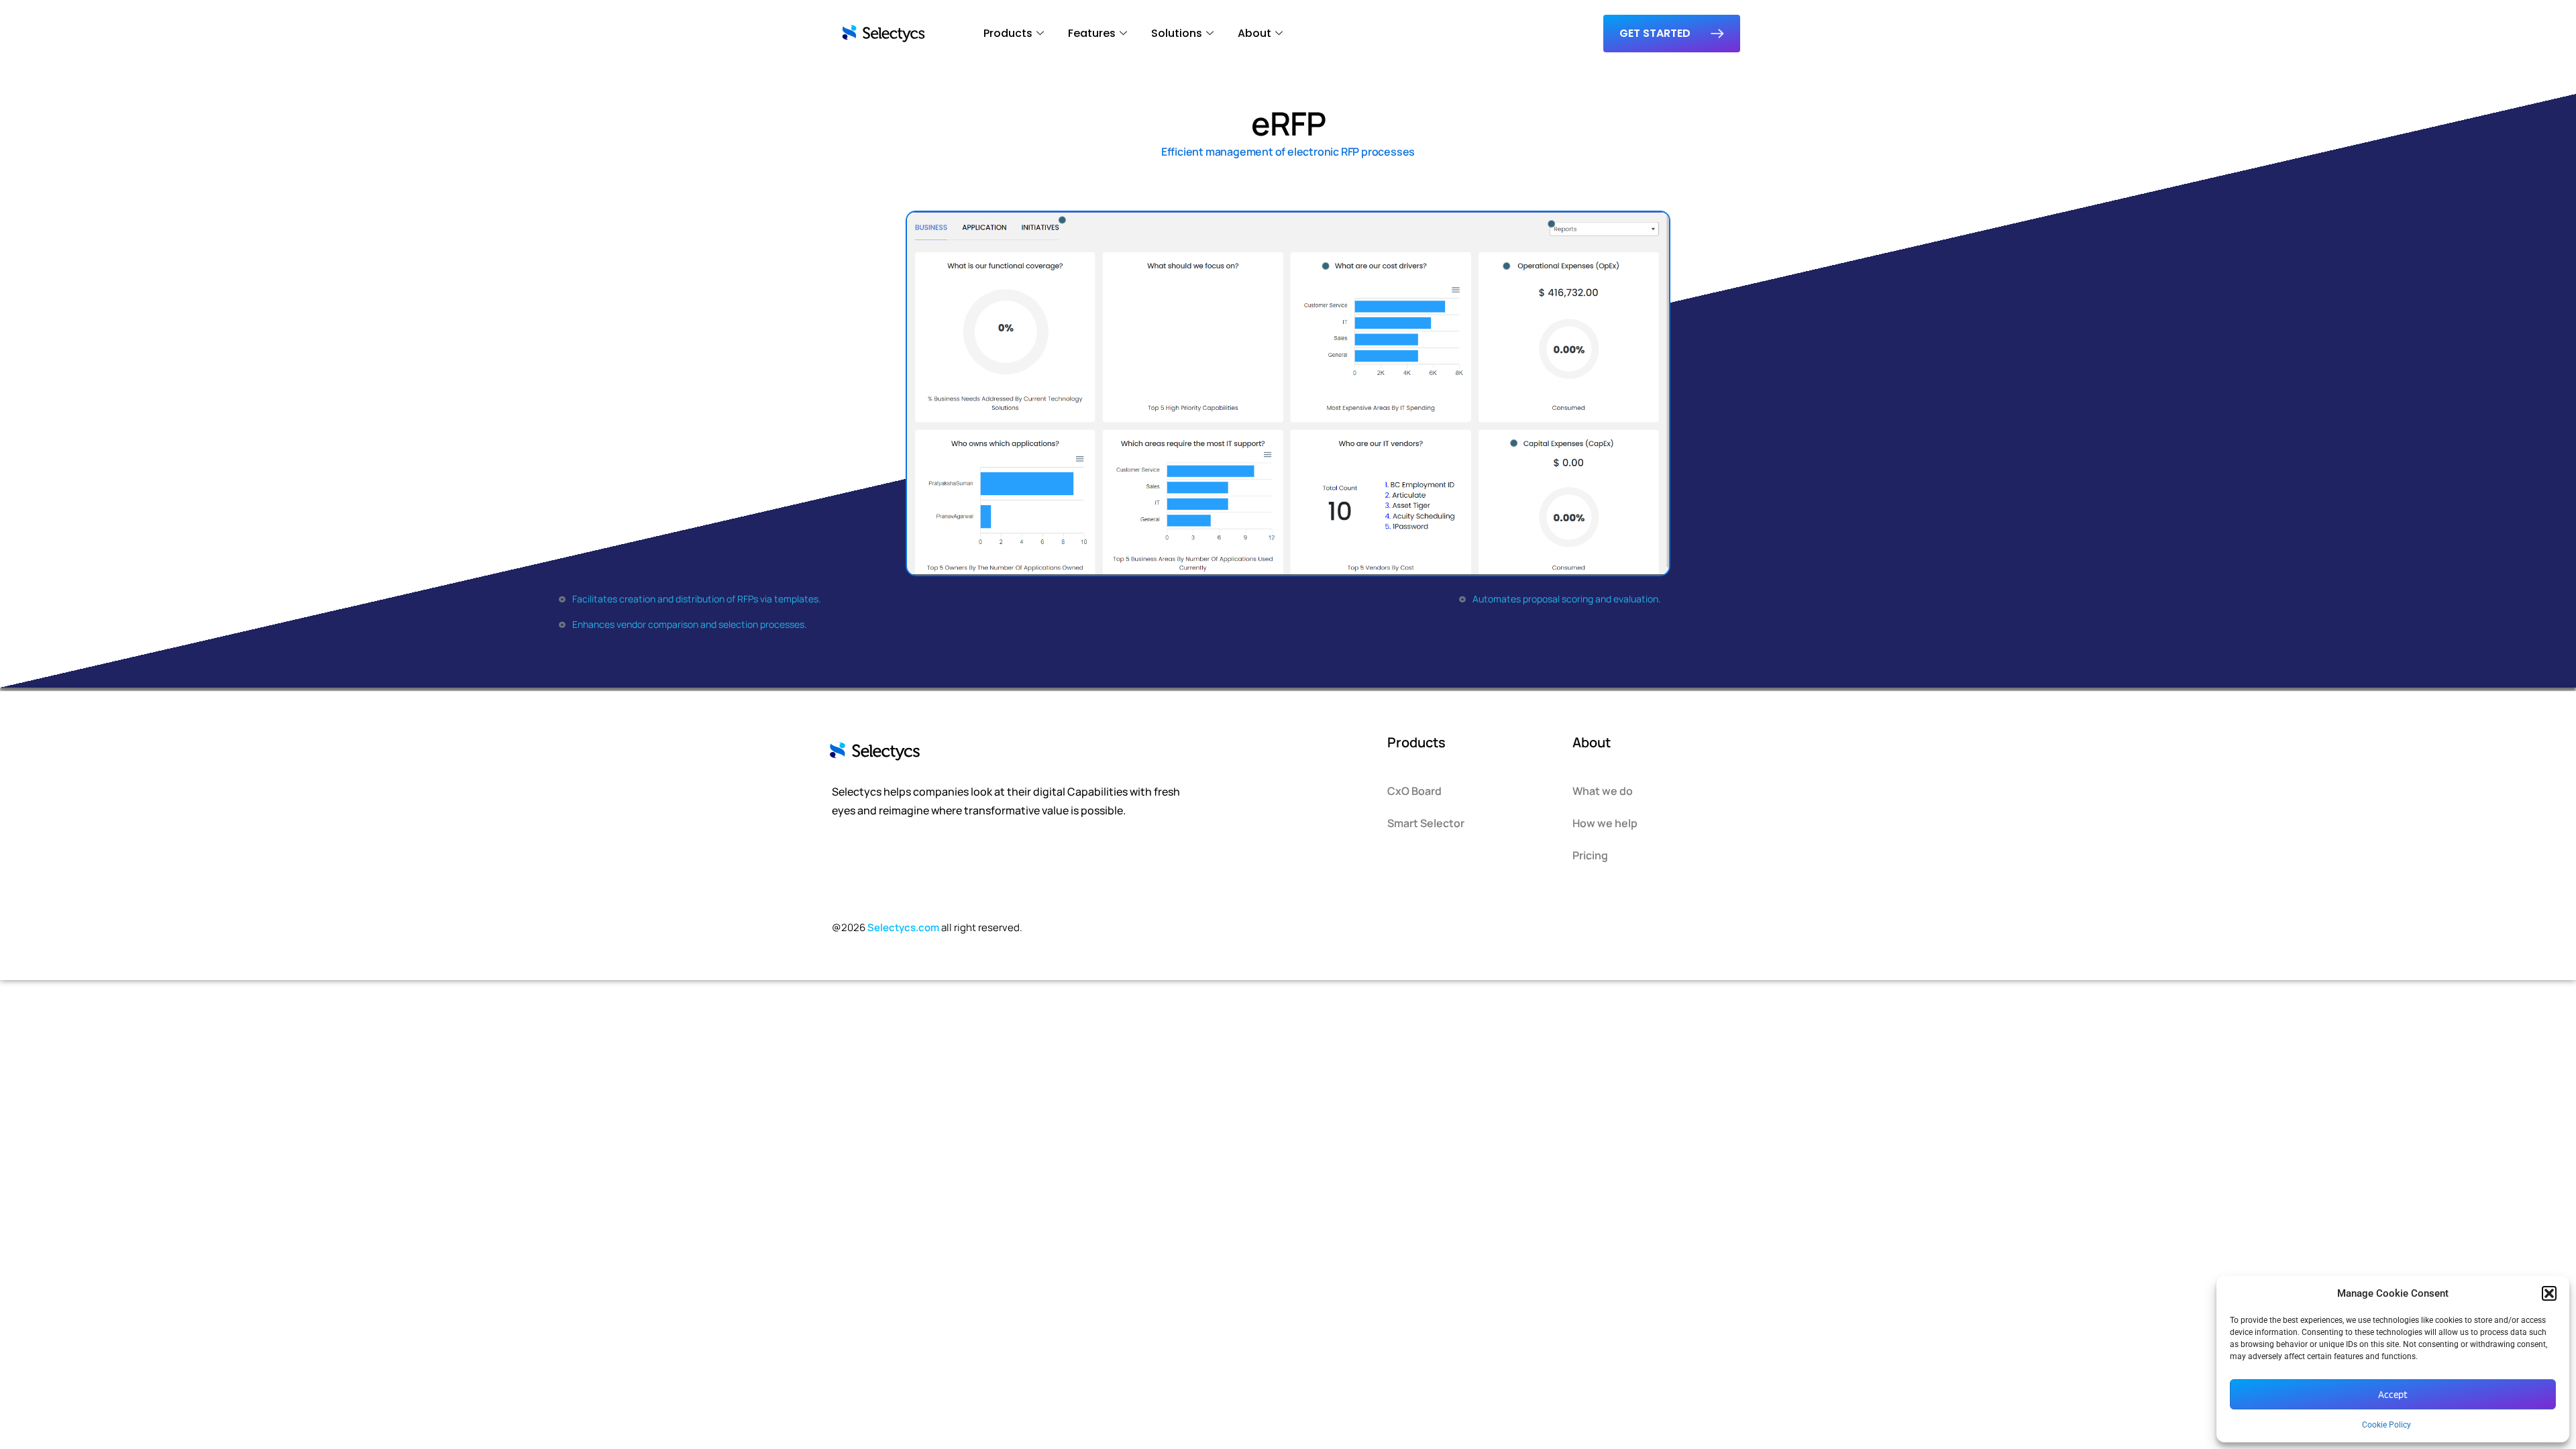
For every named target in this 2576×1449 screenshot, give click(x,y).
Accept (2393, 1395)
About (1254, 33)
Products (1008, 33)
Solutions (1177, 33)
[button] (2549, 1293)
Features (1092, 33)
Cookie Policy (2386, 1425)
